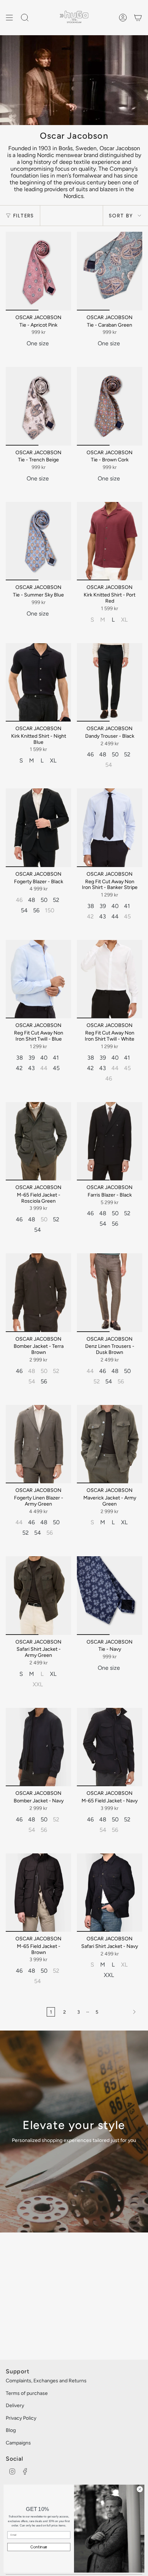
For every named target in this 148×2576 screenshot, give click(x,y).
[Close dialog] (140, 2489)
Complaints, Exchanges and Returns (46, 2381)
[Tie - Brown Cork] (110, 406)
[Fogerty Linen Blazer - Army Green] (38, 1444)
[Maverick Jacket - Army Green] (110, 1444)
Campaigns (18, 2443)
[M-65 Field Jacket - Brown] (38, 1893)
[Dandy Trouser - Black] (110, 682)
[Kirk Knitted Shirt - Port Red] (110, 541)
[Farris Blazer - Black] (110, 1141)
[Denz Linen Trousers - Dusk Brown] (110, 1292)
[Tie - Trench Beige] (38, 406)
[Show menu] (9, 18)
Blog (11, 2430)
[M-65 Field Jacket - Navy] (110, 1747)
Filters (24, 216)
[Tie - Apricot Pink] (38, 271)
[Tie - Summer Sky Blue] (38, 541)
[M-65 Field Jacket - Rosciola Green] (38, 1141)
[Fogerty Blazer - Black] (38, 828)
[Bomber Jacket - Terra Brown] (38, 1292)
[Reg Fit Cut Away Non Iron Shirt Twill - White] (110, 979)
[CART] (138, 18)
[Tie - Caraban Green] (110, 271)
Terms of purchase (27, 2393)
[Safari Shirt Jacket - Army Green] (38, 1595)
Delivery (15, 2406)
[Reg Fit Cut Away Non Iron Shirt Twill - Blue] (38, 979)
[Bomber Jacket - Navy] (38, 1747)
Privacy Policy (21, 2418)
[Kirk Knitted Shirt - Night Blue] (38, 682)
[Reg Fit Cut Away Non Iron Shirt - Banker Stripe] (110, 828)
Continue (39, 2547)
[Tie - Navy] (110, 1595)
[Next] (122, 2012)
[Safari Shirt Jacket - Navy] (110, 1893)
